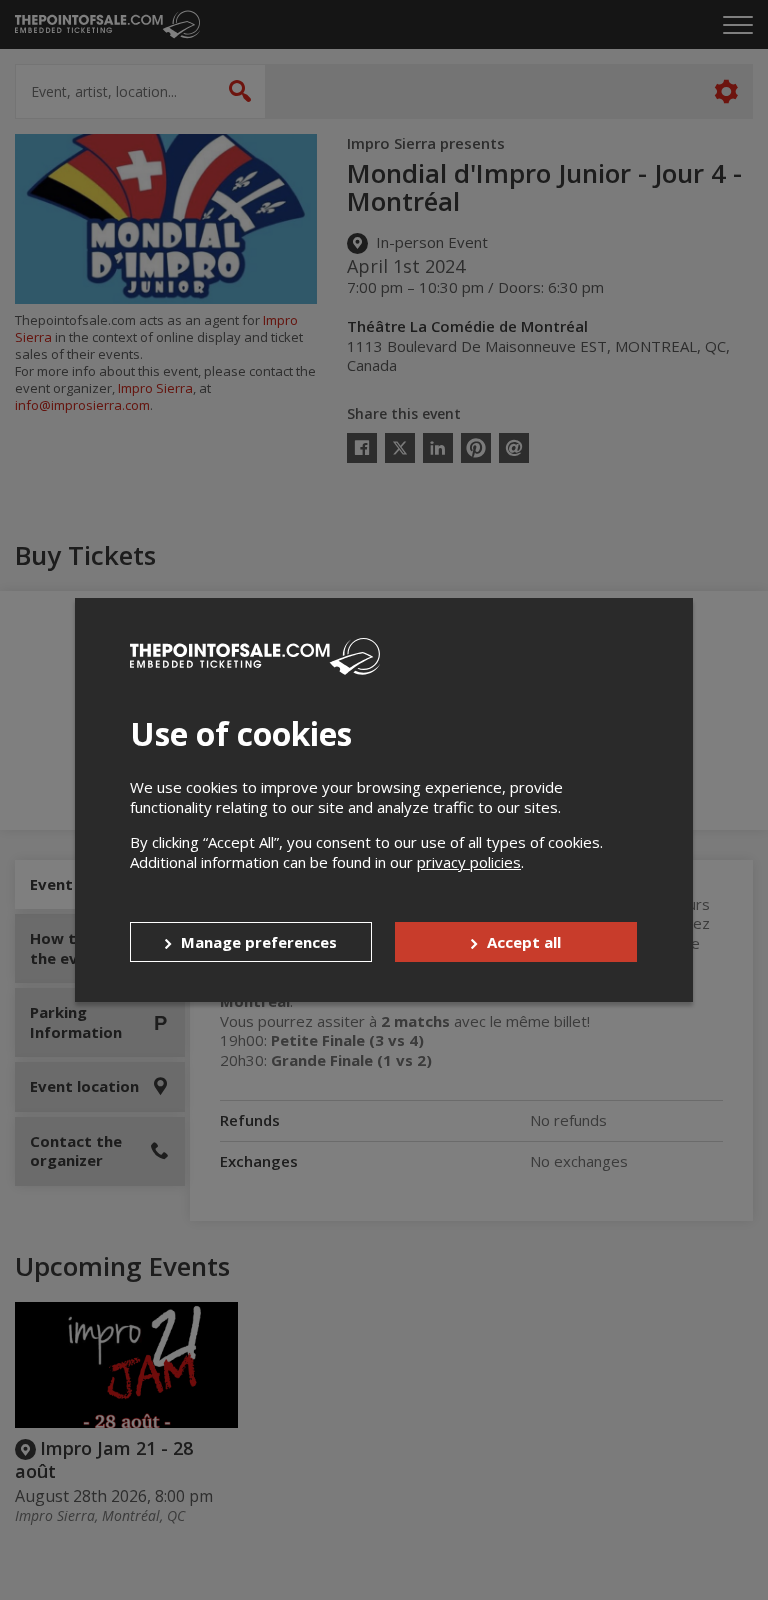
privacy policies (469, 862)
